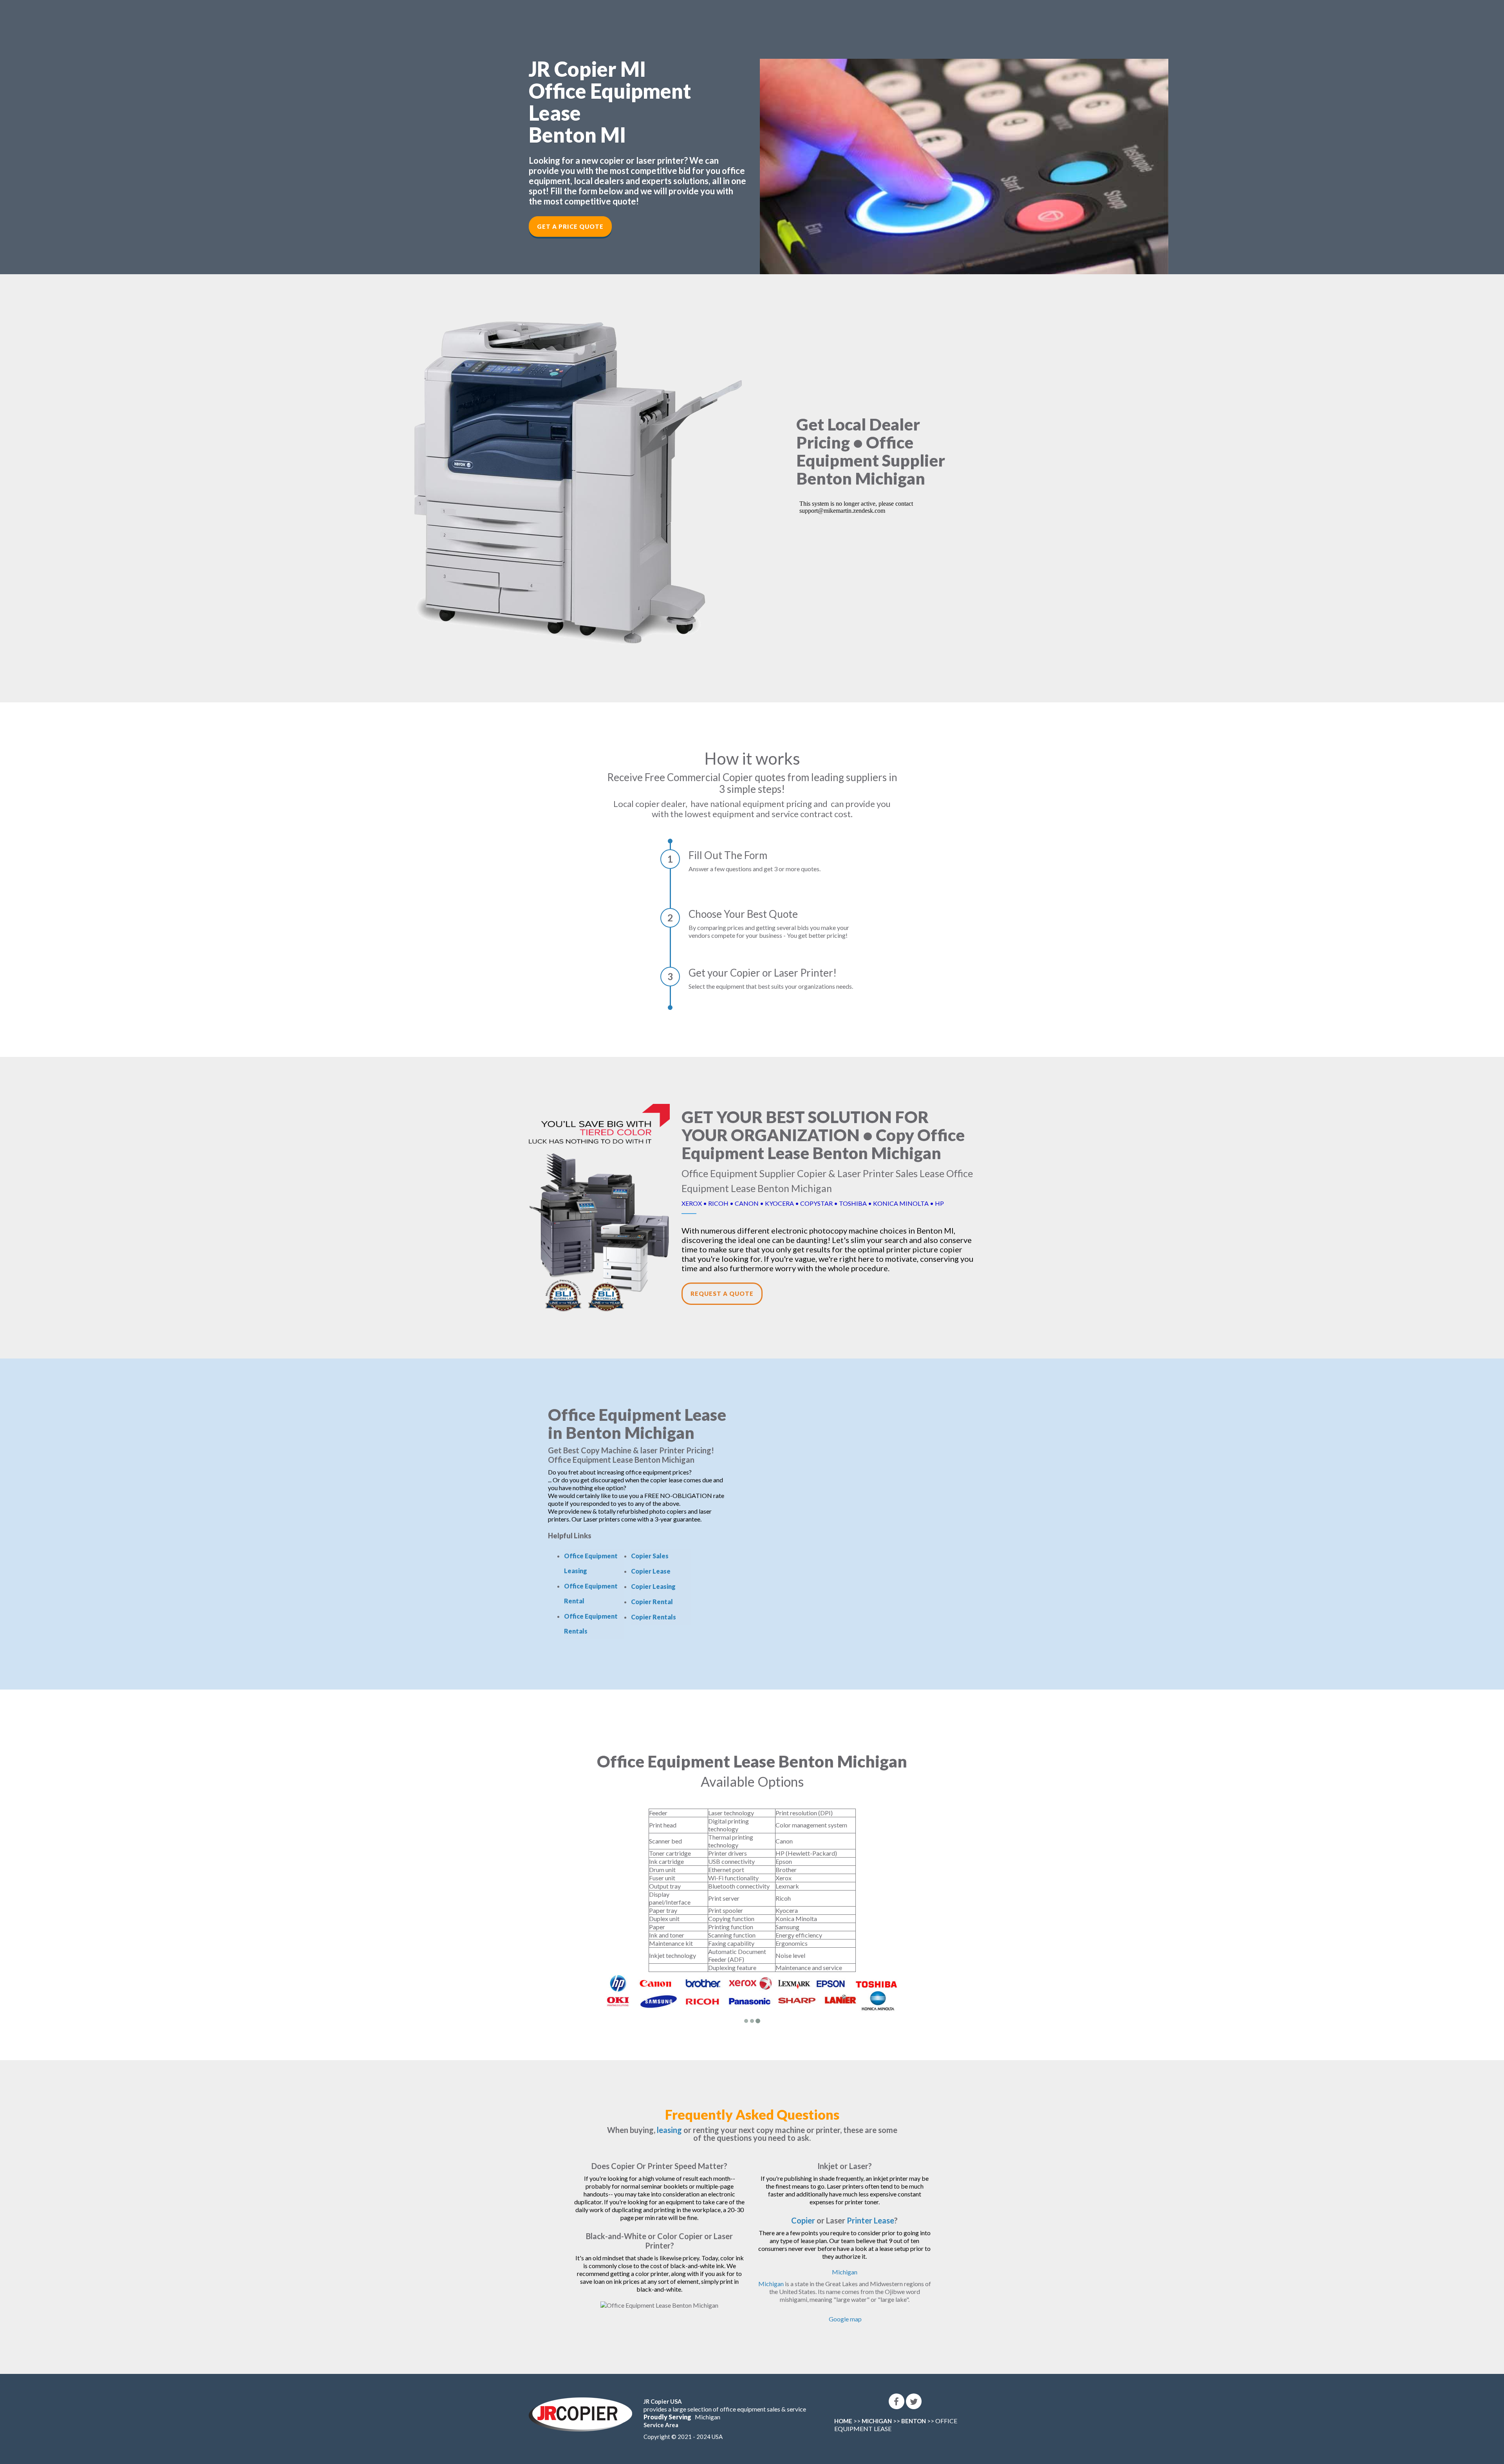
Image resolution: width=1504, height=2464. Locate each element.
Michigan (845, 2265)
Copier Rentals (653, 1617)
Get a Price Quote (570, 226)
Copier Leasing (653, 1586)
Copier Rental (652, 1602)
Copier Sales (650, 1556)
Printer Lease (870, 2213)
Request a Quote (722, 1294)
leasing (669, 2123)
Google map (845, 2312)
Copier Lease (651, 1571)
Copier (803, 2213)
